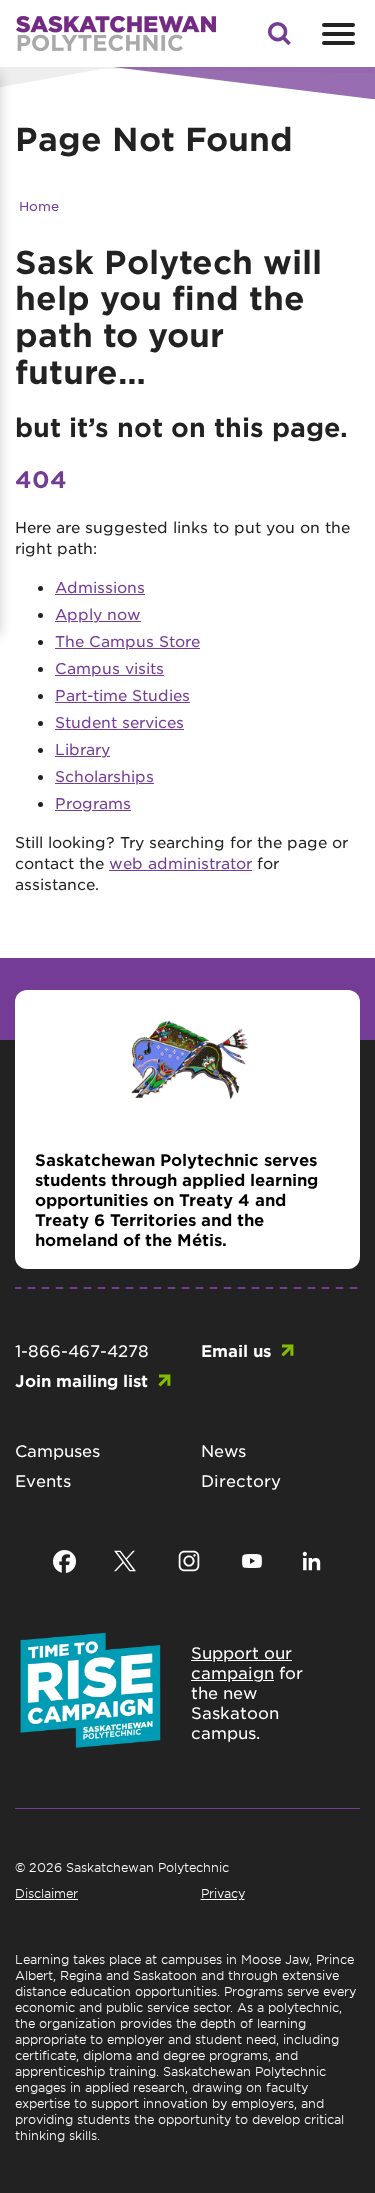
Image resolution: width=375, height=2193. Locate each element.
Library (82, 748)
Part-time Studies (122, 694)
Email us (236, 1350)
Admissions (100, 586)
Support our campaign (241, 1662)
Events (43, 1480)
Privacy (223, 1893)
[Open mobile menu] (336, 34)
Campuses (57, 1450)
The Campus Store (127, 640)
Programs (93, 802)
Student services (119, 721)
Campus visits (109, 667)
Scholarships (104, 775)
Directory (241, 1480)
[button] (279, 39)
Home (39, 205)
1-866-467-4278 (82, 1350)
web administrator (180, 862)
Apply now (98, 613)
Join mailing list (81, 1380)
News (223, 1450)
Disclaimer (46, 1893)
